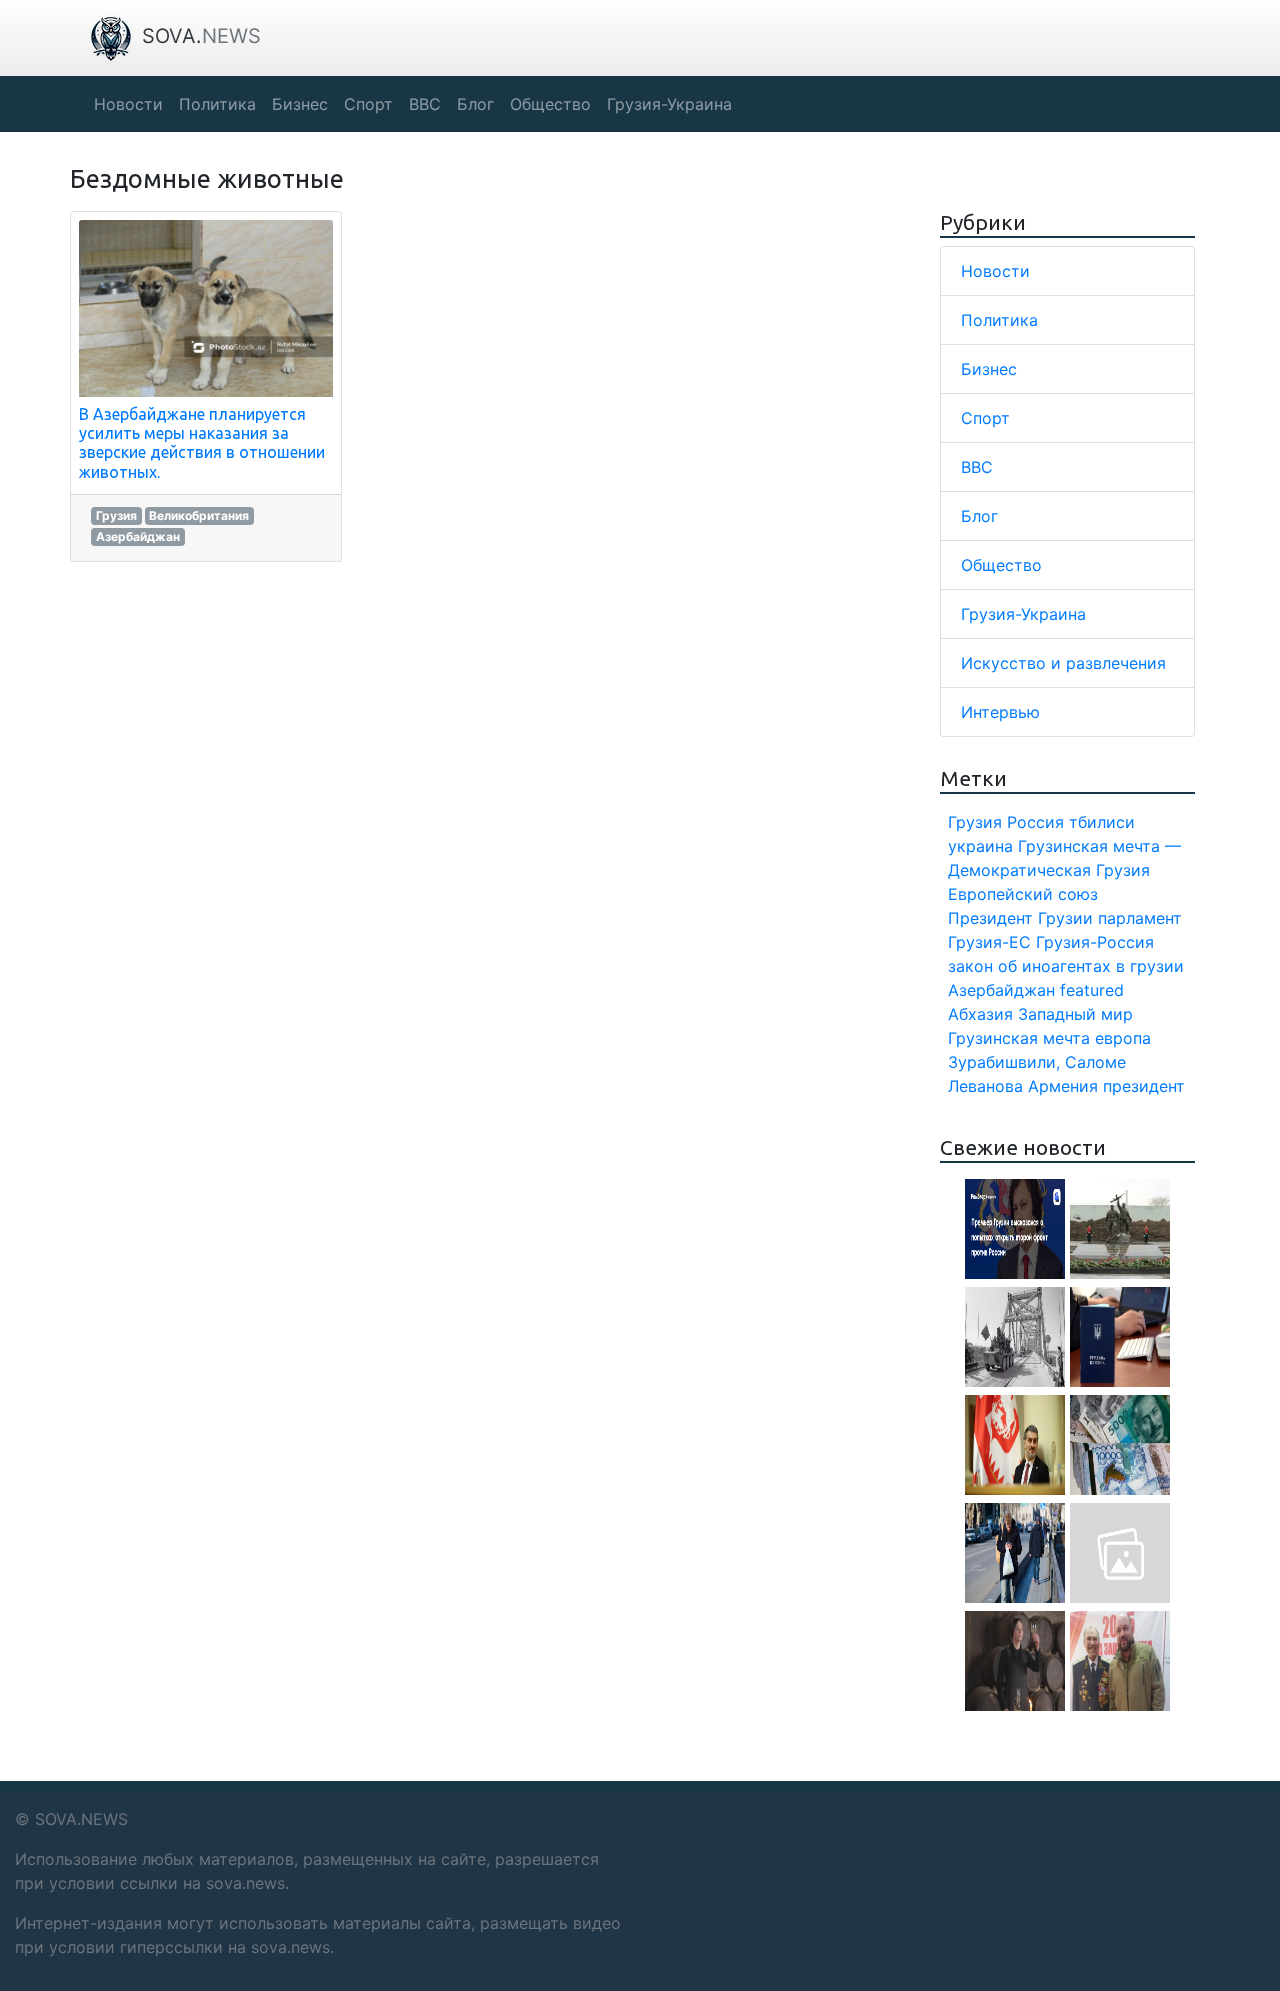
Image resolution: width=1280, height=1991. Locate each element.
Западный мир (1075, 1014)
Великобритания (199, 515)
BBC (977, 467)
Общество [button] (550, 104)
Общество (1001, 565)
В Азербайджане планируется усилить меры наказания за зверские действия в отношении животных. (202, 443)
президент (1144, 1086)
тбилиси (1102, 822)
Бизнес (989, 369)
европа (1123, 1038)
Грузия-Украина (1023, 614)
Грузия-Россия (1095, 942)
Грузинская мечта (1019, 1038)
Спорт (985, 418)
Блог (979, 516)
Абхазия (980, 1014)
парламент (1140, 918)
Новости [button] (128, 104)
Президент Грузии (1020, 918)
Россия (1035, 822)
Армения (1063, 1086)
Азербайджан (138, 536)
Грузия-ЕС (989, 942)
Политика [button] (217, 104)
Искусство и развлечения (1063, 663)
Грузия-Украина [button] (669, 104)
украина (980, 846)
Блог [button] (475, 104)
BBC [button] (425, 104)
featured (1092, 990)
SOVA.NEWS (81, 1819)
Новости (995, 271)
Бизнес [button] (300, 104)
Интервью (1000, 712)
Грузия (116, 515)
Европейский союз (1023, 894)
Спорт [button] (368, 104)
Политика (999, 320)
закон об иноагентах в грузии (1066, 966)
